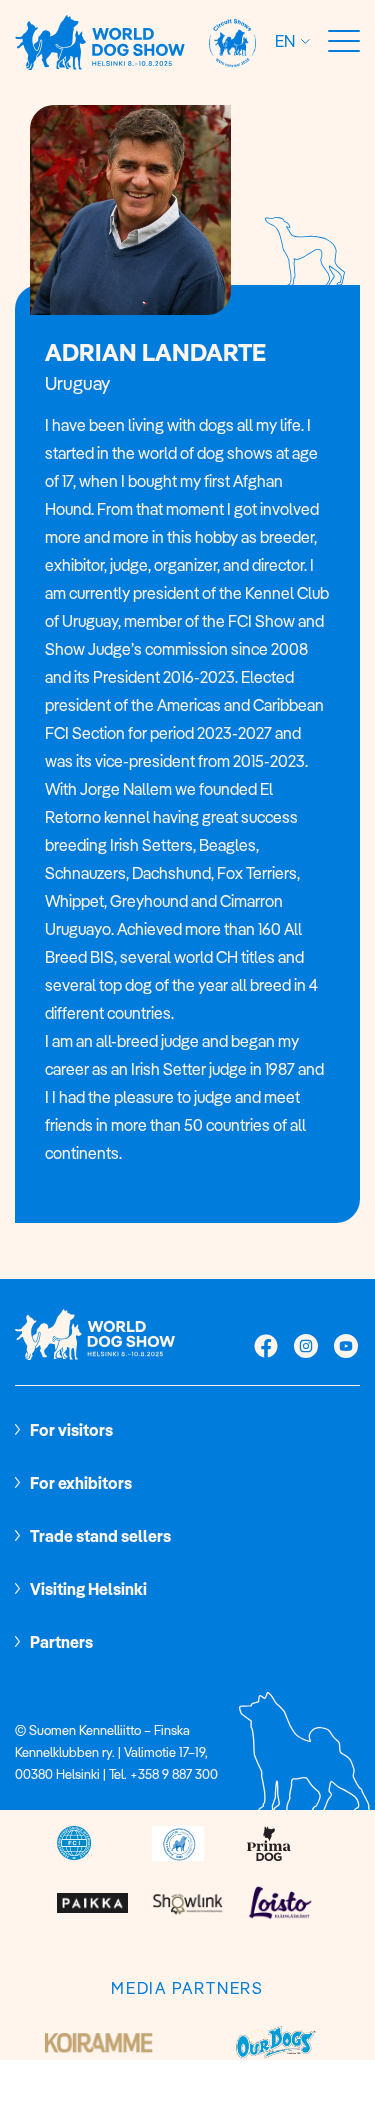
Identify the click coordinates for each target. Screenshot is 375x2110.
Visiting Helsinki (88, 1589)
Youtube (346, 1348)
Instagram (306, 1348)
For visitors (71, 1430)
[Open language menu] (302, 41)
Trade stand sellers (100, 1536)
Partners (61, 1642)
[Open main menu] (344, 42)
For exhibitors (81, 1483)
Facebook (266, 1348)
